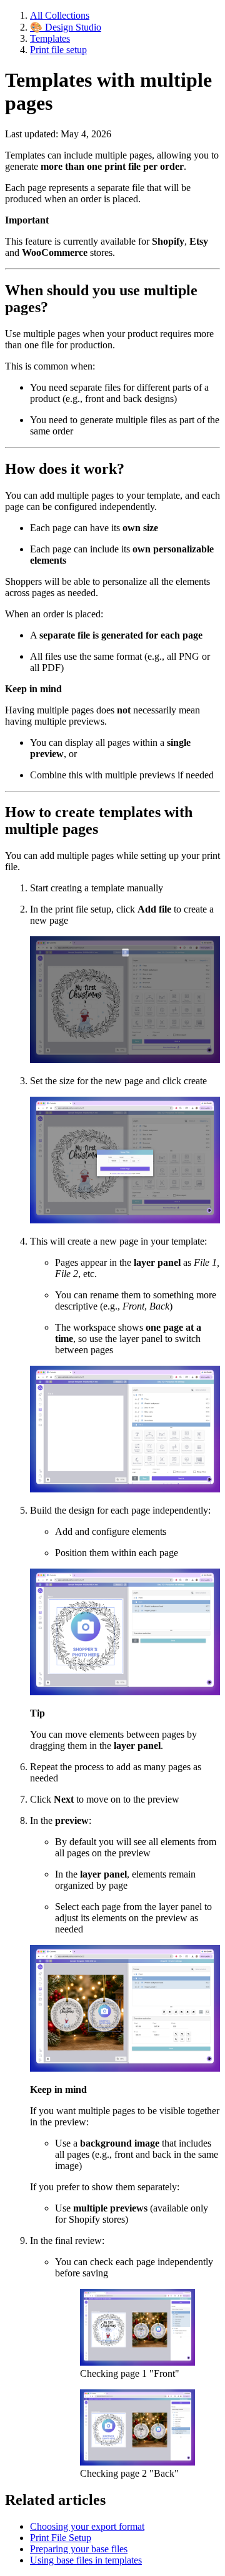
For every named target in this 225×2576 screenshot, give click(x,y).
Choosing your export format (87, 2526)
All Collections (60, 15)
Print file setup (58, 50)
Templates (50, 38)
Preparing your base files (79, 2549)
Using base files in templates (86, 2560)
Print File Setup (61, 2538)
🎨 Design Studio (66, 27)
